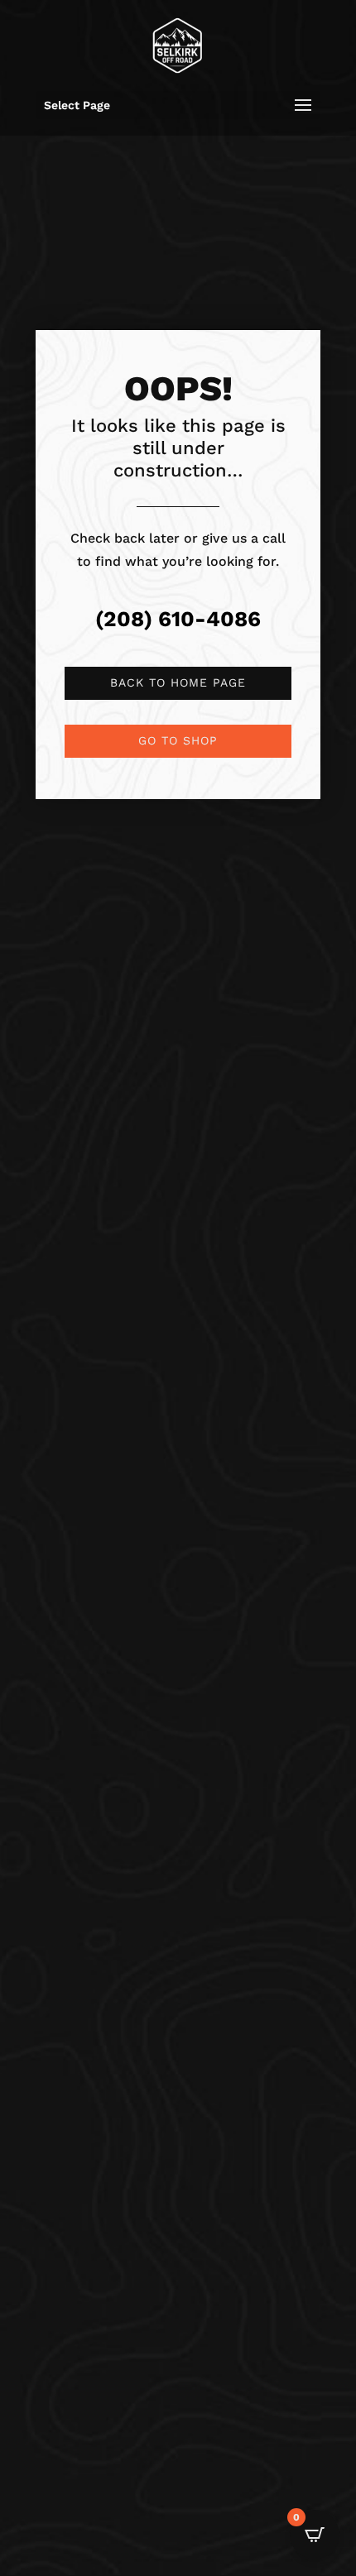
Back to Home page (178, 682)
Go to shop (178, 740)
